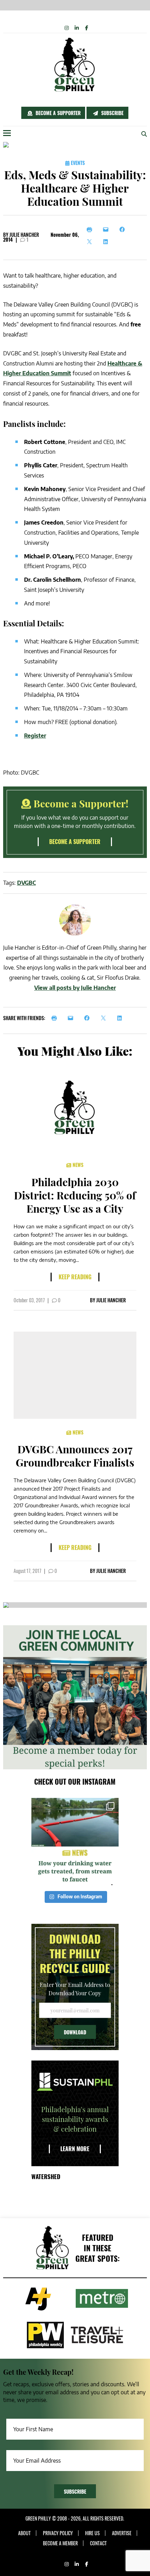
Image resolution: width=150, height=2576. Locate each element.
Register (35, 736)
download (75, 2032)
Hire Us (92, 2533)
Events (77, 163)
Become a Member (60, 2543)
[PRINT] (56, 1018)
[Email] (108, 229)
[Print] (91, 229)
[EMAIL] (72, 1018)
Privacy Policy (58, 2533)
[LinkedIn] (108, 242)
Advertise (122, 2533)
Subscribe (112, 113)
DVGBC (27, 883)
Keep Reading (75, 1277)
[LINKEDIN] (122, 1018)
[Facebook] (124, 229)
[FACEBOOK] (89, 1018)
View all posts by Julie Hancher (75, 988)
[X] (91, 242)
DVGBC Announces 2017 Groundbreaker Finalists (75, 1456)
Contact (98, 2543)
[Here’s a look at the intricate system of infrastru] (75, 1841)
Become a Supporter (57, 113)
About (24, 2533)
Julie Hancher (24, 235)
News (77, 1165)
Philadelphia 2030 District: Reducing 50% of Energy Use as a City (75, 1195)
